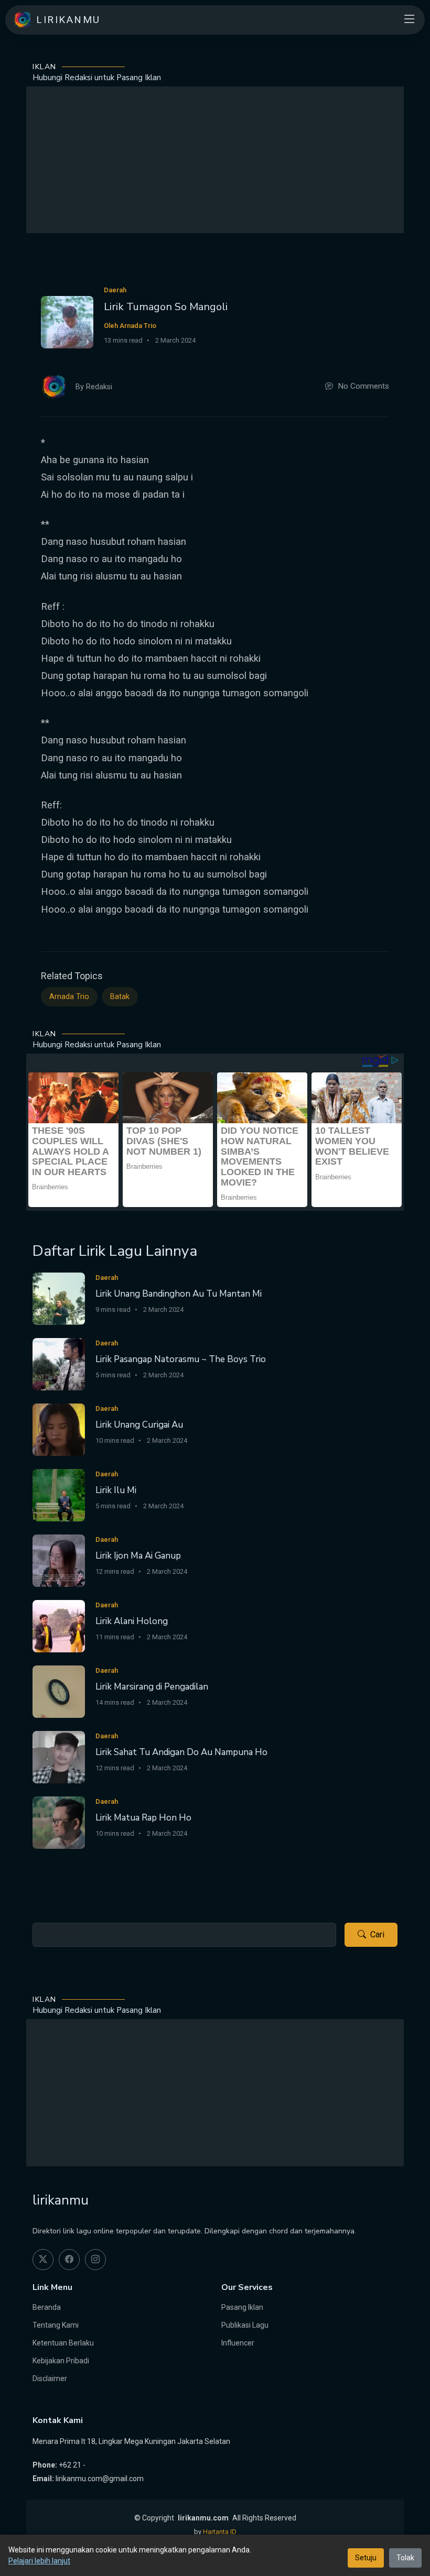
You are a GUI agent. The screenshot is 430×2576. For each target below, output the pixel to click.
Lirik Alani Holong (132, 1621)
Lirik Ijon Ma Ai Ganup (138, 1556)
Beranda (47, 2307)
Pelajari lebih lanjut (39, 2561)
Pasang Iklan (242, 2307)
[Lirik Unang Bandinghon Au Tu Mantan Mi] (59, 1298)
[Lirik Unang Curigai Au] (59, 1429)
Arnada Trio (69, 997)
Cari (377, 1934)
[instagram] (95, 2260)
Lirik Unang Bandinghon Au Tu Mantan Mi (179, 1294)
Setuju (366, 2558)
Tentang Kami (56, 2325)
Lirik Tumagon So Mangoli (166, 307)
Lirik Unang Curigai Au (139, 1425)
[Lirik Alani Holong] (59, 1625)
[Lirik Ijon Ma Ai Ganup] (59, 1560)
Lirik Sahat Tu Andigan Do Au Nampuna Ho (181, 1752)
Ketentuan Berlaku (63, 2343)
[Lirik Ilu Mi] (59, 1494)
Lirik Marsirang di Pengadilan (152, 1687)
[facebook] (69, 2260)
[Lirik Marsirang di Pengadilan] (59, 1691)
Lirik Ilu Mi (116, 1490)
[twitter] (43, 2260)
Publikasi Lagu (245, 2325)
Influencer (238, 2343)
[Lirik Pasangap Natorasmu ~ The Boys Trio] (59, 1363)
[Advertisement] (215, 160)
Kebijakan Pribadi (61, 2361)
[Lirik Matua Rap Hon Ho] (59, 1822)
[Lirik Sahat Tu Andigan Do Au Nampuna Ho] (59, 1756)
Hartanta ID (220, 2532)
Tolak (405, 2558)
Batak (120, 997)
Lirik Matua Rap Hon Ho (143, 1818)
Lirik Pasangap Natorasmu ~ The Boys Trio (181, 1359)
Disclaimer (50, 2378)
